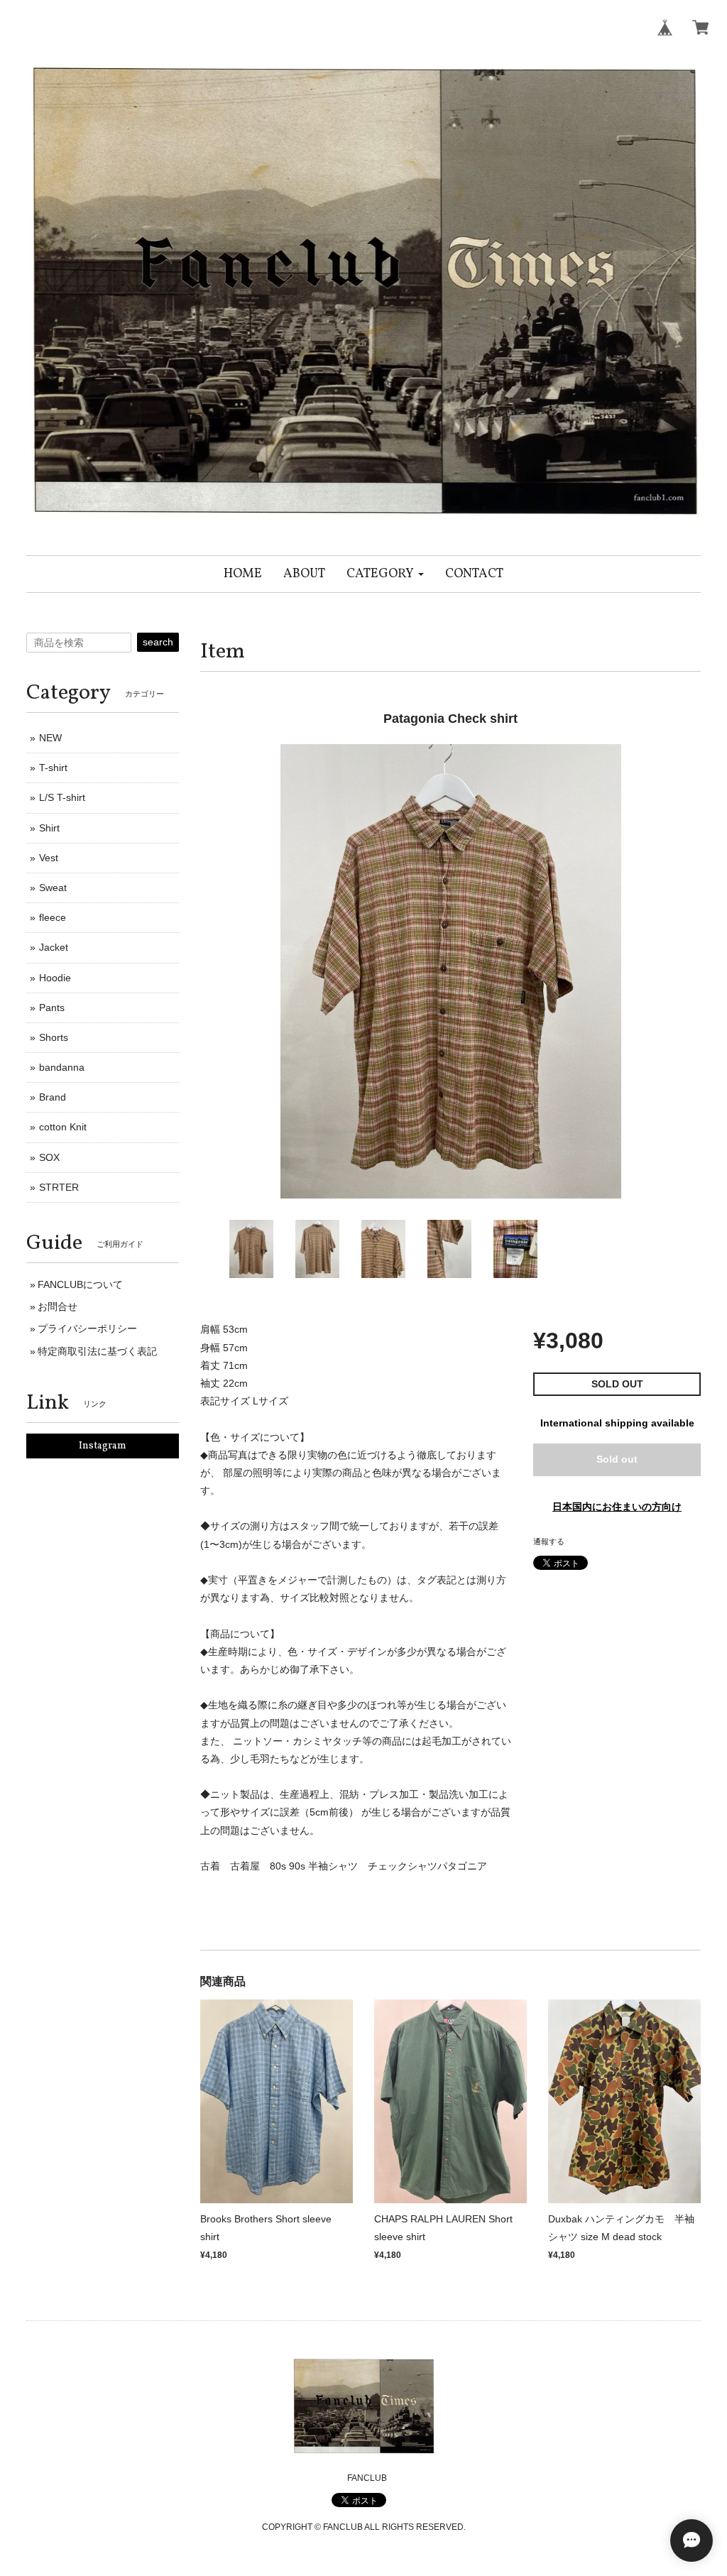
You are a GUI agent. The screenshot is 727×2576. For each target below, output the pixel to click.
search (158, 642)
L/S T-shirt (62, 797)
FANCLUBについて (80, 1284)
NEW (50, 738)
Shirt (49, 828)
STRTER (59, 1187)
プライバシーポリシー (87, 1328)
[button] (385, 574)
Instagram (103, 1446)
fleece (53, 917)
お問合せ (58, 1306)
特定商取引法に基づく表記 (97, 1351)
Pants (52, 1008)
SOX (49, 1157)
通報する (549, 1541)
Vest (49, 858)
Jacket (54, 947)
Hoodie (55, 978)
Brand (53, 1097)
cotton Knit (63, 1127)
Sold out (617, 1459)
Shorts (54, 1037)
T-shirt (53, 768)
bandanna (62, 1067)
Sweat (53, 888)
